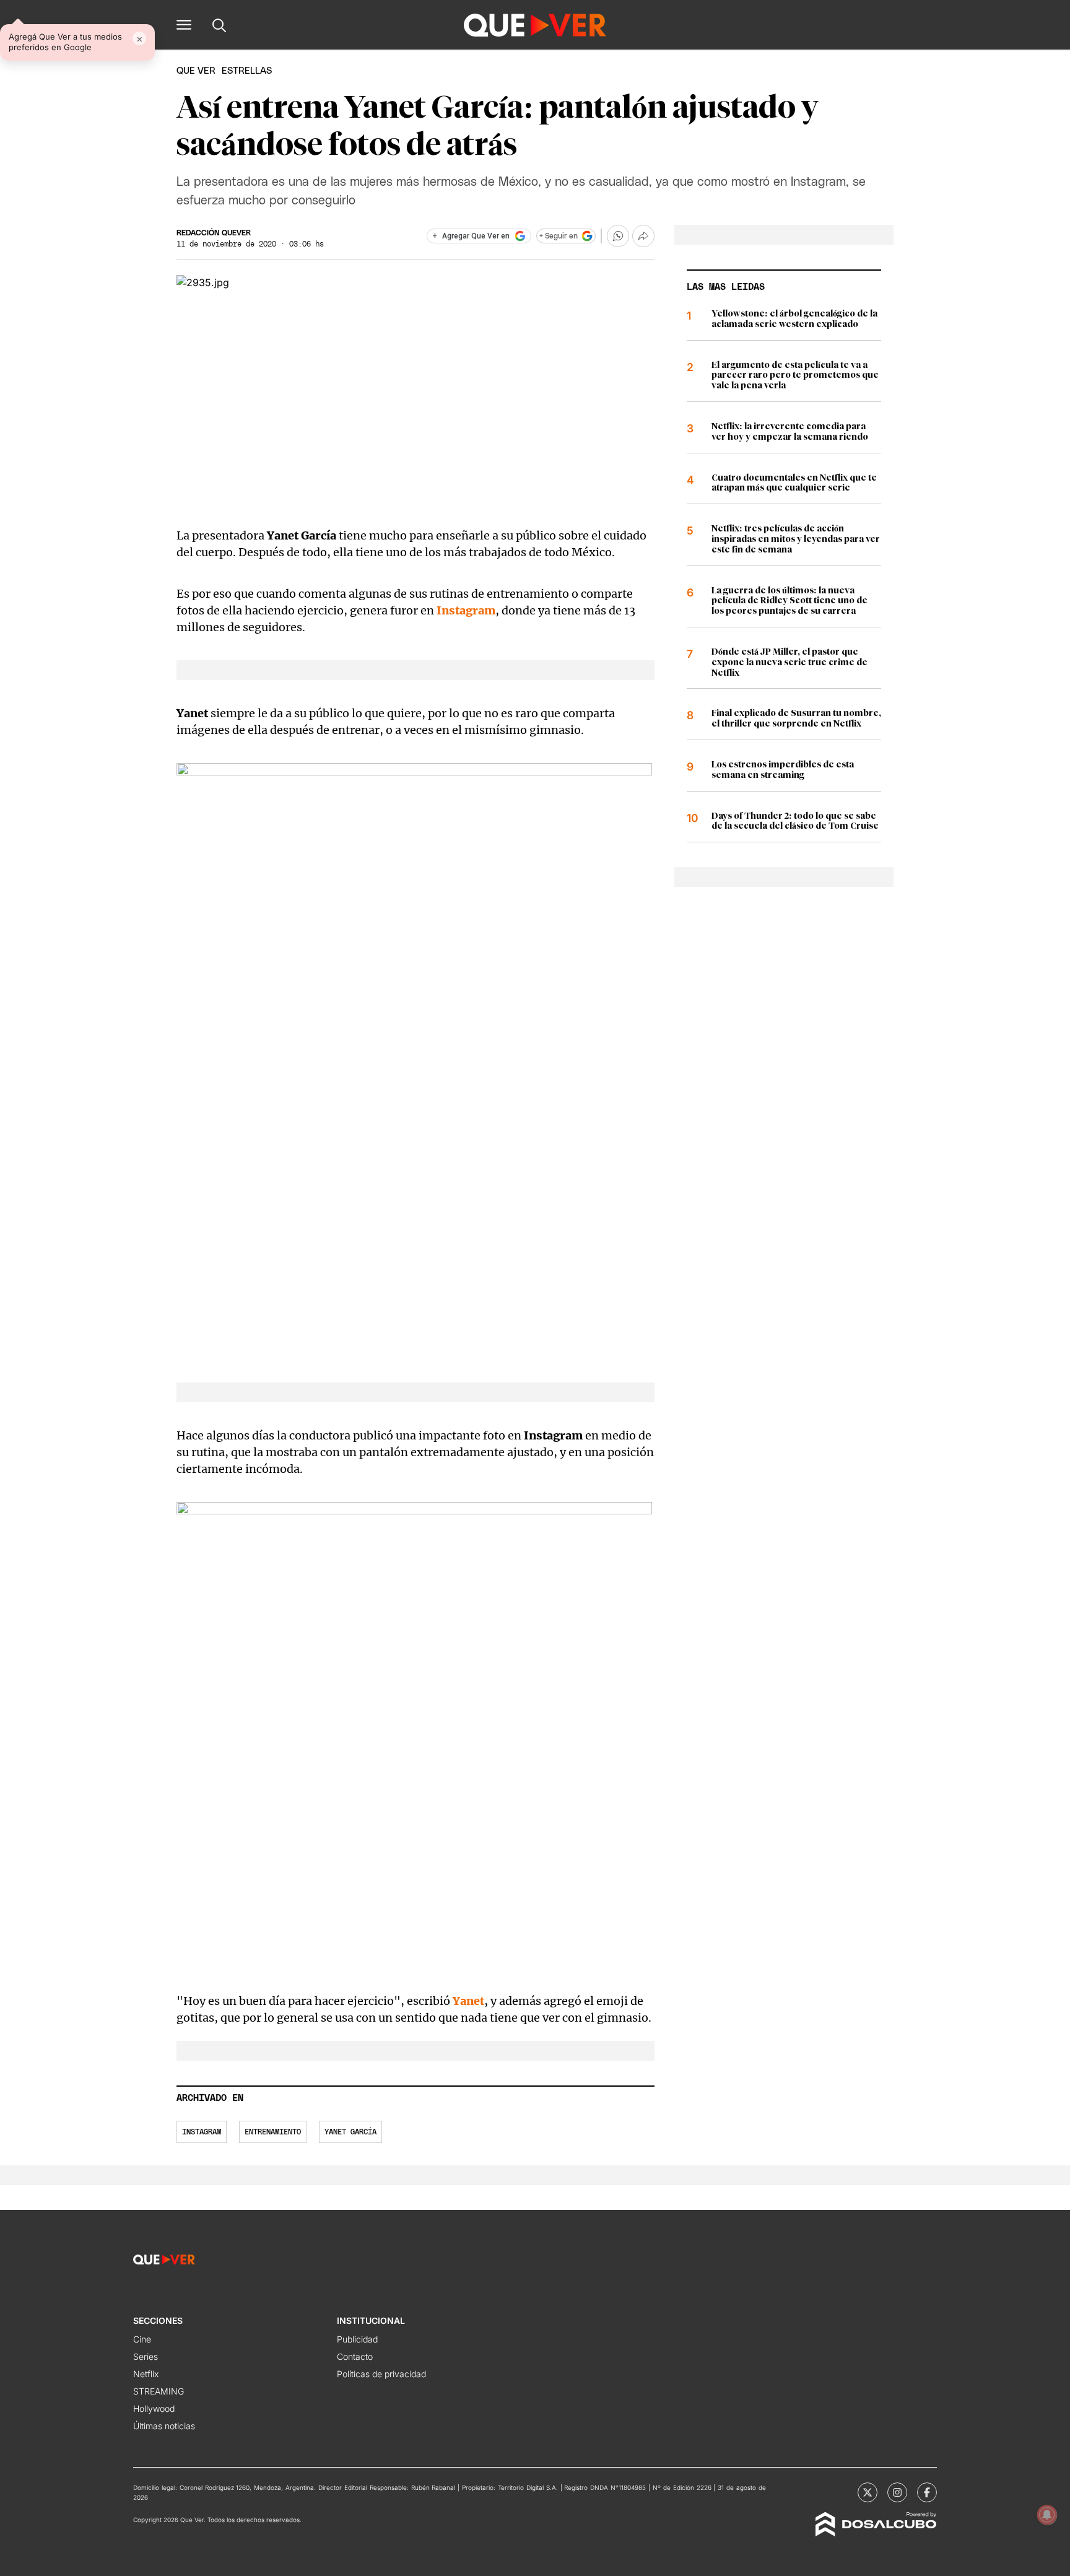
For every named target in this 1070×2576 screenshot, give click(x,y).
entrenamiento (273, 2132)
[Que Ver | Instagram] (897, 2492)
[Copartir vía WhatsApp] (618, 236)
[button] (184, 25)
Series (146, 2356)
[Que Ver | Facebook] (927, 2492)
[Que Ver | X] (868, 2492)
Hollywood (154, 2408)
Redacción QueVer (214, 233)
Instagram (202, 2132)
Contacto (355, 2356)
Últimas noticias (164, 2426)
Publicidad (357, 2339)
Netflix (146, 2374)
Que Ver (196, 71)
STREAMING (159, 2391)
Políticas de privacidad (381, 2374)
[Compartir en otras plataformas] (643, 236)
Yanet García (350, 2132)
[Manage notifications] (1047, 2515)
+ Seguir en (559, 236)
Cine (142, 2339)
